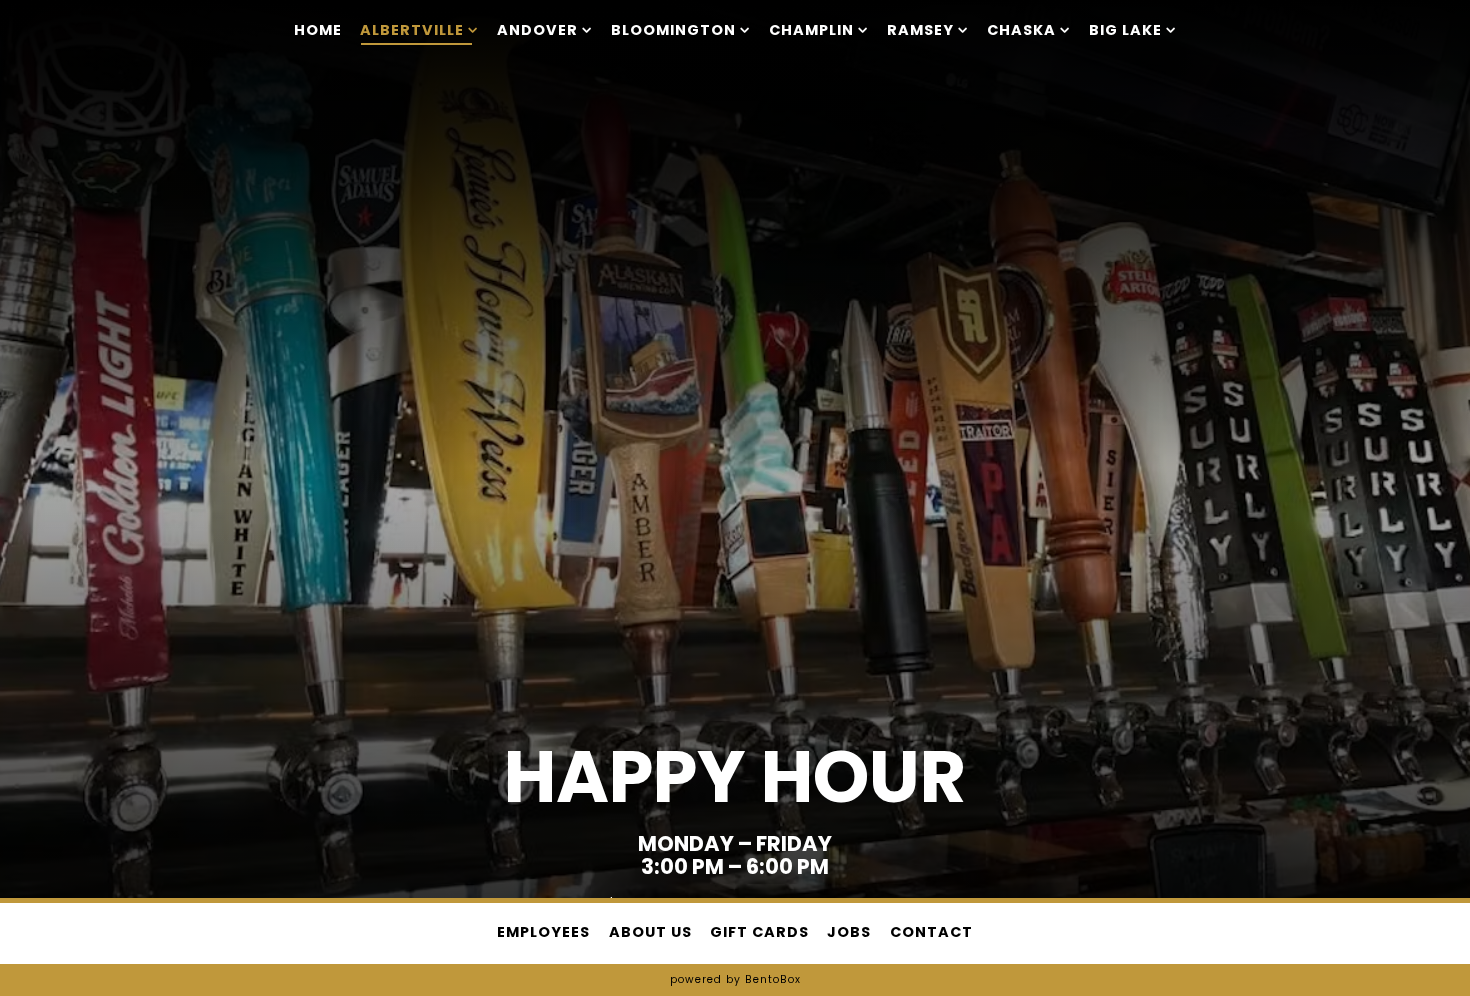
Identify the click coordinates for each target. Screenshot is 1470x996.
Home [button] (318, 30)
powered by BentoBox (735, 979)
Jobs (849, 932)
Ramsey (928, 29)
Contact (931, 932)
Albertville (419, 29)
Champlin (819, 29)
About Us (650, 932)
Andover (545, 29)
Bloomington (681, 29)
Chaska (1029, 29)
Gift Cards (759, 932)
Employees (543, 932)
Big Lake (1133, 29)
